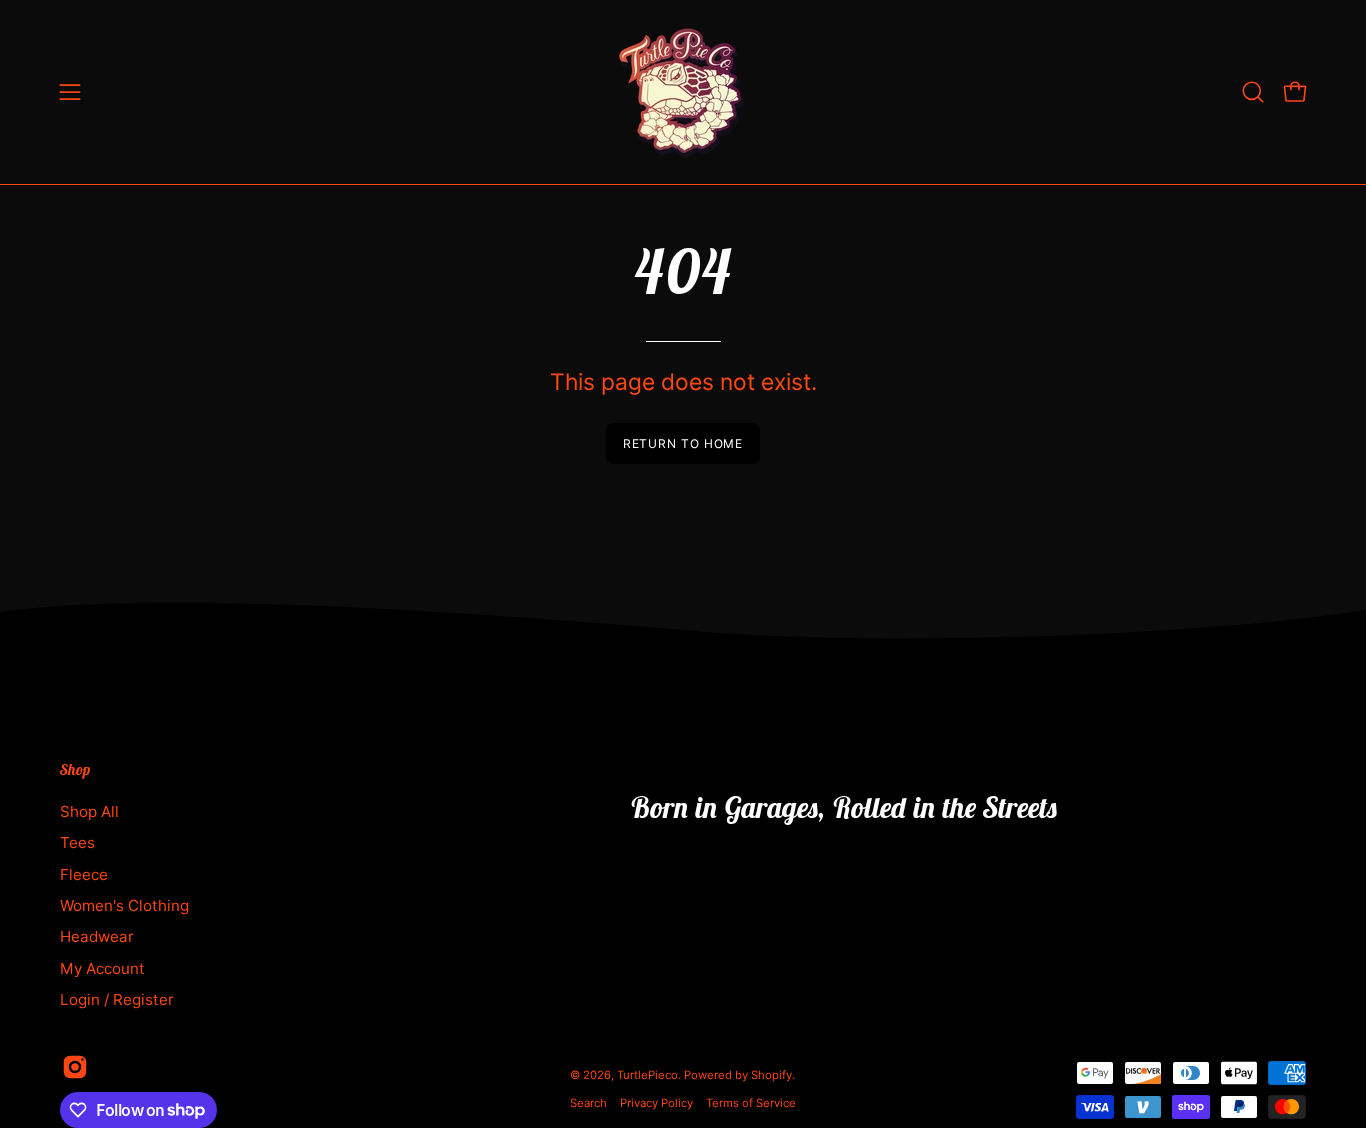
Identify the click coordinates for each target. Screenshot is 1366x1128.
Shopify (771, 1075)
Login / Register (117, 999)
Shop (75, 770)
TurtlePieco (647, 1075)
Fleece (84, 873)
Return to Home (683, 443)
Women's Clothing (124, 905)
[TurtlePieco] (683, 92)
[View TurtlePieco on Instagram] (75, 1067)
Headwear (97, 936)
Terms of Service (751, 1103)
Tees (77, 842)
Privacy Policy (656, 1103)
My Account (102, 967)
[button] (1253, 92)
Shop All (89, 811)
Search (588, 1103)
